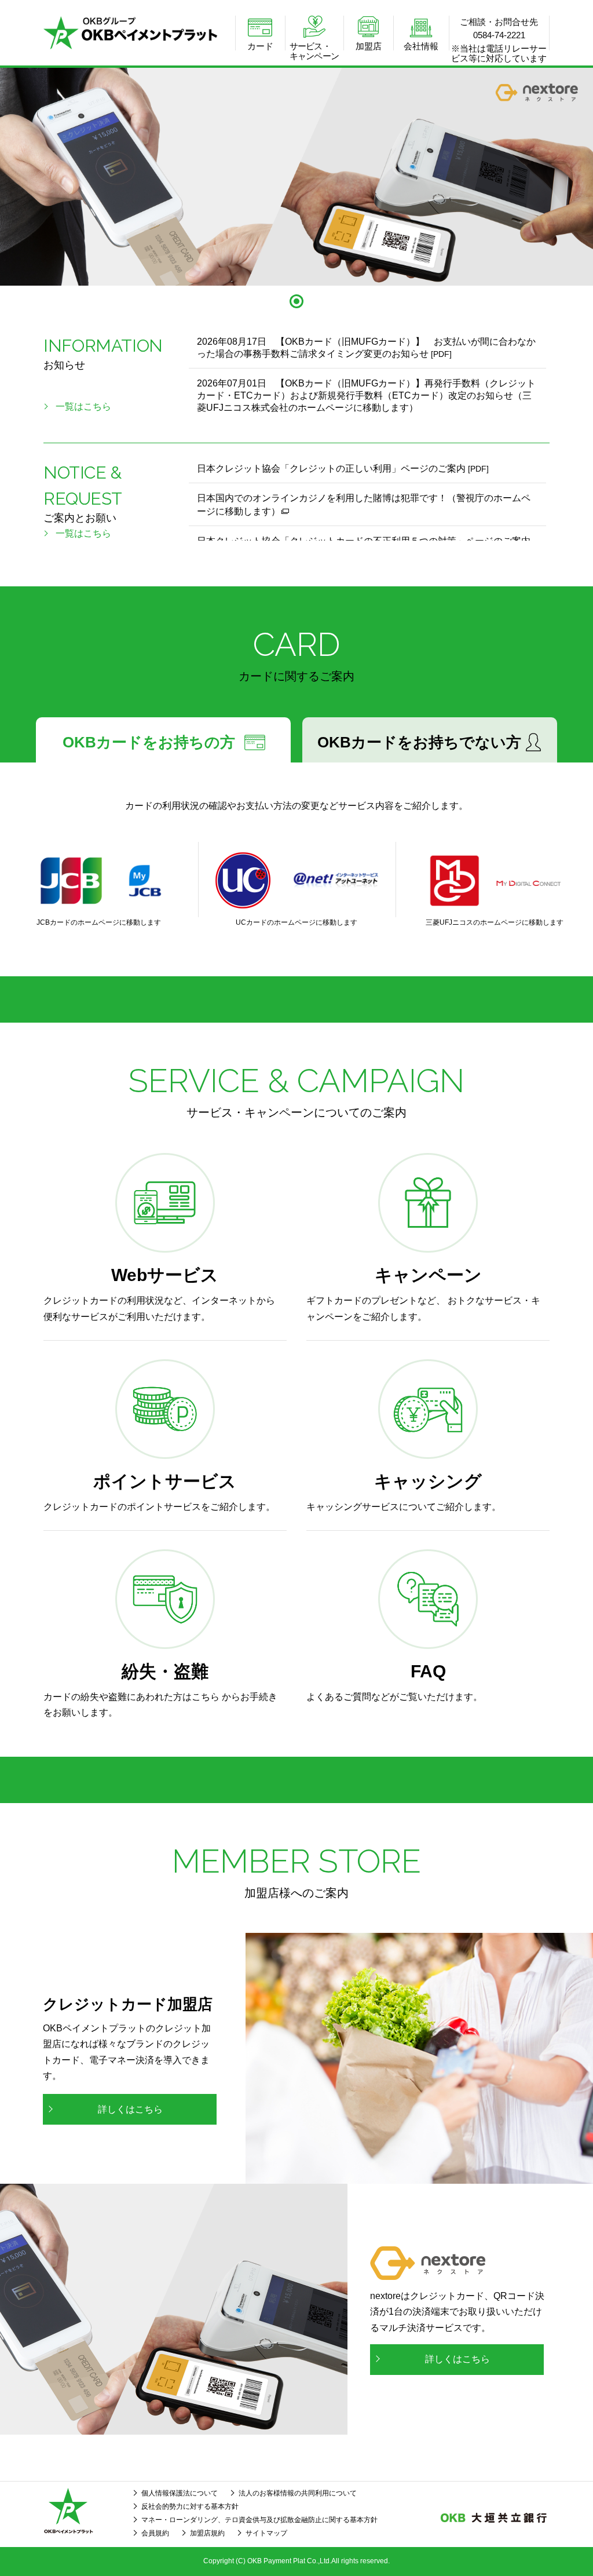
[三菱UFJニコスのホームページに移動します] (494, 880)
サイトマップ (266, 2533)
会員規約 (155, 2533)
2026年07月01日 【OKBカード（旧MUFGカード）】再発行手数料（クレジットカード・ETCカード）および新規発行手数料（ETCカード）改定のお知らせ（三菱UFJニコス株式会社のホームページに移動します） (366, 395)
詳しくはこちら (130, 2109)
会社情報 (421, 46)
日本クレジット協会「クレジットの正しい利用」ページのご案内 (343, 468)
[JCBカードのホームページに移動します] (99, 880)
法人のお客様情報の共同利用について (298, 2493)
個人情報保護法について (180, 2493)
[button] (296, 301)
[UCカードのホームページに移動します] (297, 880)
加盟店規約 (207, 2533)
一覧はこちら (83, 406)
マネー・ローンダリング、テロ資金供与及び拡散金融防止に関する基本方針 (259, 2520)
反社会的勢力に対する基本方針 (190, 2506)
